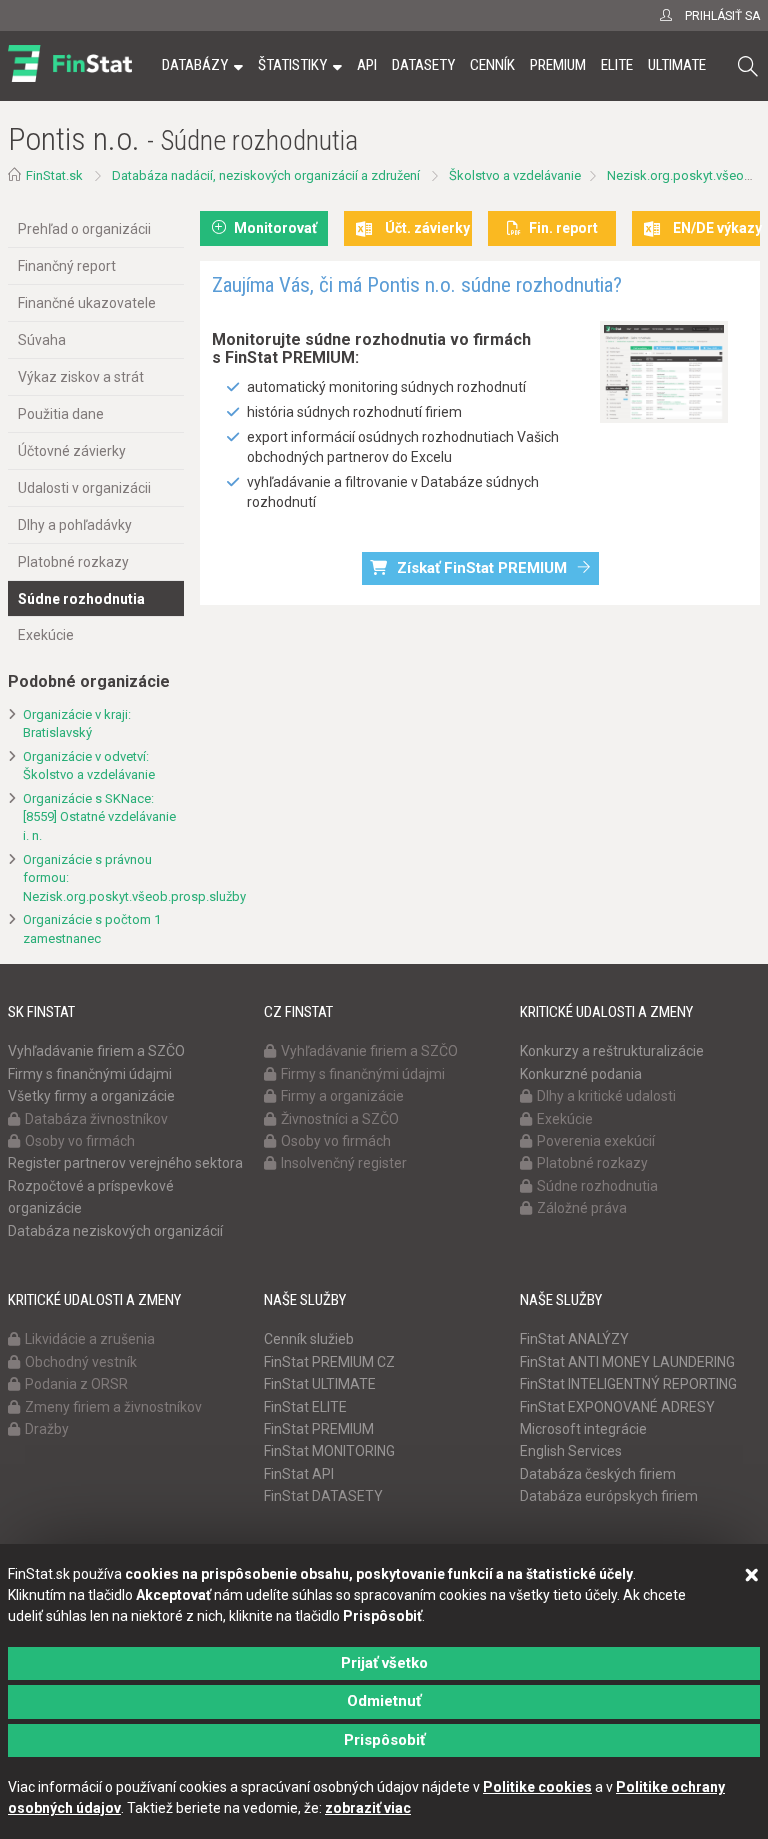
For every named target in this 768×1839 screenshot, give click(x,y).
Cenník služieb (309, 1339)
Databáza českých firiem (598, 1474)
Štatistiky (292, 65)
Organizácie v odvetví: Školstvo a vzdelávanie (89, 766)
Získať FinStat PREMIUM (482, 568)
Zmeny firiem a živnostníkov (113, 1407)
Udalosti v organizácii (84, 488)
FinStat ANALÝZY (574, 1339)
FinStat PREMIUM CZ (329, 1362)
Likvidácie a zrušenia (90, 1339)
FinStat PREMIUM (319, 1429)
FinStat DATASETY (323, 1496)
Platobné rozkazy (73, 562)
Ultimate (677, 65)
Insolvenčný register (344, 1163)
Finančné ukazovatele (87, 303)
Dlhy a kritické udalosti (606, 1096)
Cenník (492, 65)
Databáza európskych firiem (609, 1496)
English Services (571, 1451)
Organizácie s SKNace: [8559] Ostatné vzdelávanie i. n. (99, 817)
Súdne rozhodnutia (81, 599)
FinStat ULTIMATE (320, 1384)
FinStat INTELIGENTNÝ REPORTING (628, 1384)
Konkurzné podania (581, 1074)
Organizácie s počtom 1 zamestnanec (92, 929)
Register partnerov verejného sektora (125, 1163)
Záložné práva (582, 1208)
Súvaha (42, 340)
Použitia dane (61, 414)
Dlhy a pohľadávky (75, 525)
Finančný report (67, 266)
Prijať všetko (384, 1663)
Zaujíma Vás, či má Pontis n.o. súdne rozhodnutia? (417, 285)
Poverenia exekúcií (596, 1141)
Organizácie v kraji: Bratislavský (77, 724)
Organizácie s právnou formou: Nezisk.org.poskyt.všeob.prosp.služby (103, 878)
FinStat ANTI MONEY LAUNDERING (627, 1362)
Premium (558, 65)
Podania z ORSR (76, 1384)
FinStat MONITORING (329, 1451)
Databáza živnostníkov (96, 1119)
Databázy (195, 65)
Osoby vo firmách (80, 1141)
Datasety (423, 65)
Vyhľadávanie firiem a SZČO (96, 1051)
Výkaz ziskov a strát (81, 377)
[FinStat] (70, 79)
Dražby (47, 1429)
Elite (617, 65)
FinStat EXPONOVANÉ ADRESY (617, 1407)
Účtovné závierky (72, 451)
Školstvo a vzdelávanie (515, 175)
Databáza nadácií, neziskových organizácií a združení (266, 175)
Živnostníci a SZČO (340, 1119)
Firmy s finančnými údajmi (90, 1074)
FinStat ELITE (305, 1407)
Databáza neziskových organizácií (115, 1231)
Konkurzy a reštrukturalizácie (612, 1051)
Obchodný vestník (81, 1362)
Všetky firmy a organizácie (91, 1096)
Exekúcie (46, 635)
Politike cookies (537, 1787)
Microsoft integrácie (583, 1429)
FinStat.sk (54, 175)
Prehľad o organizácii (84, 229)
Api (367, 65)
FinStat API (299, 1474)
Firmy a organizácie (342, 1096)
